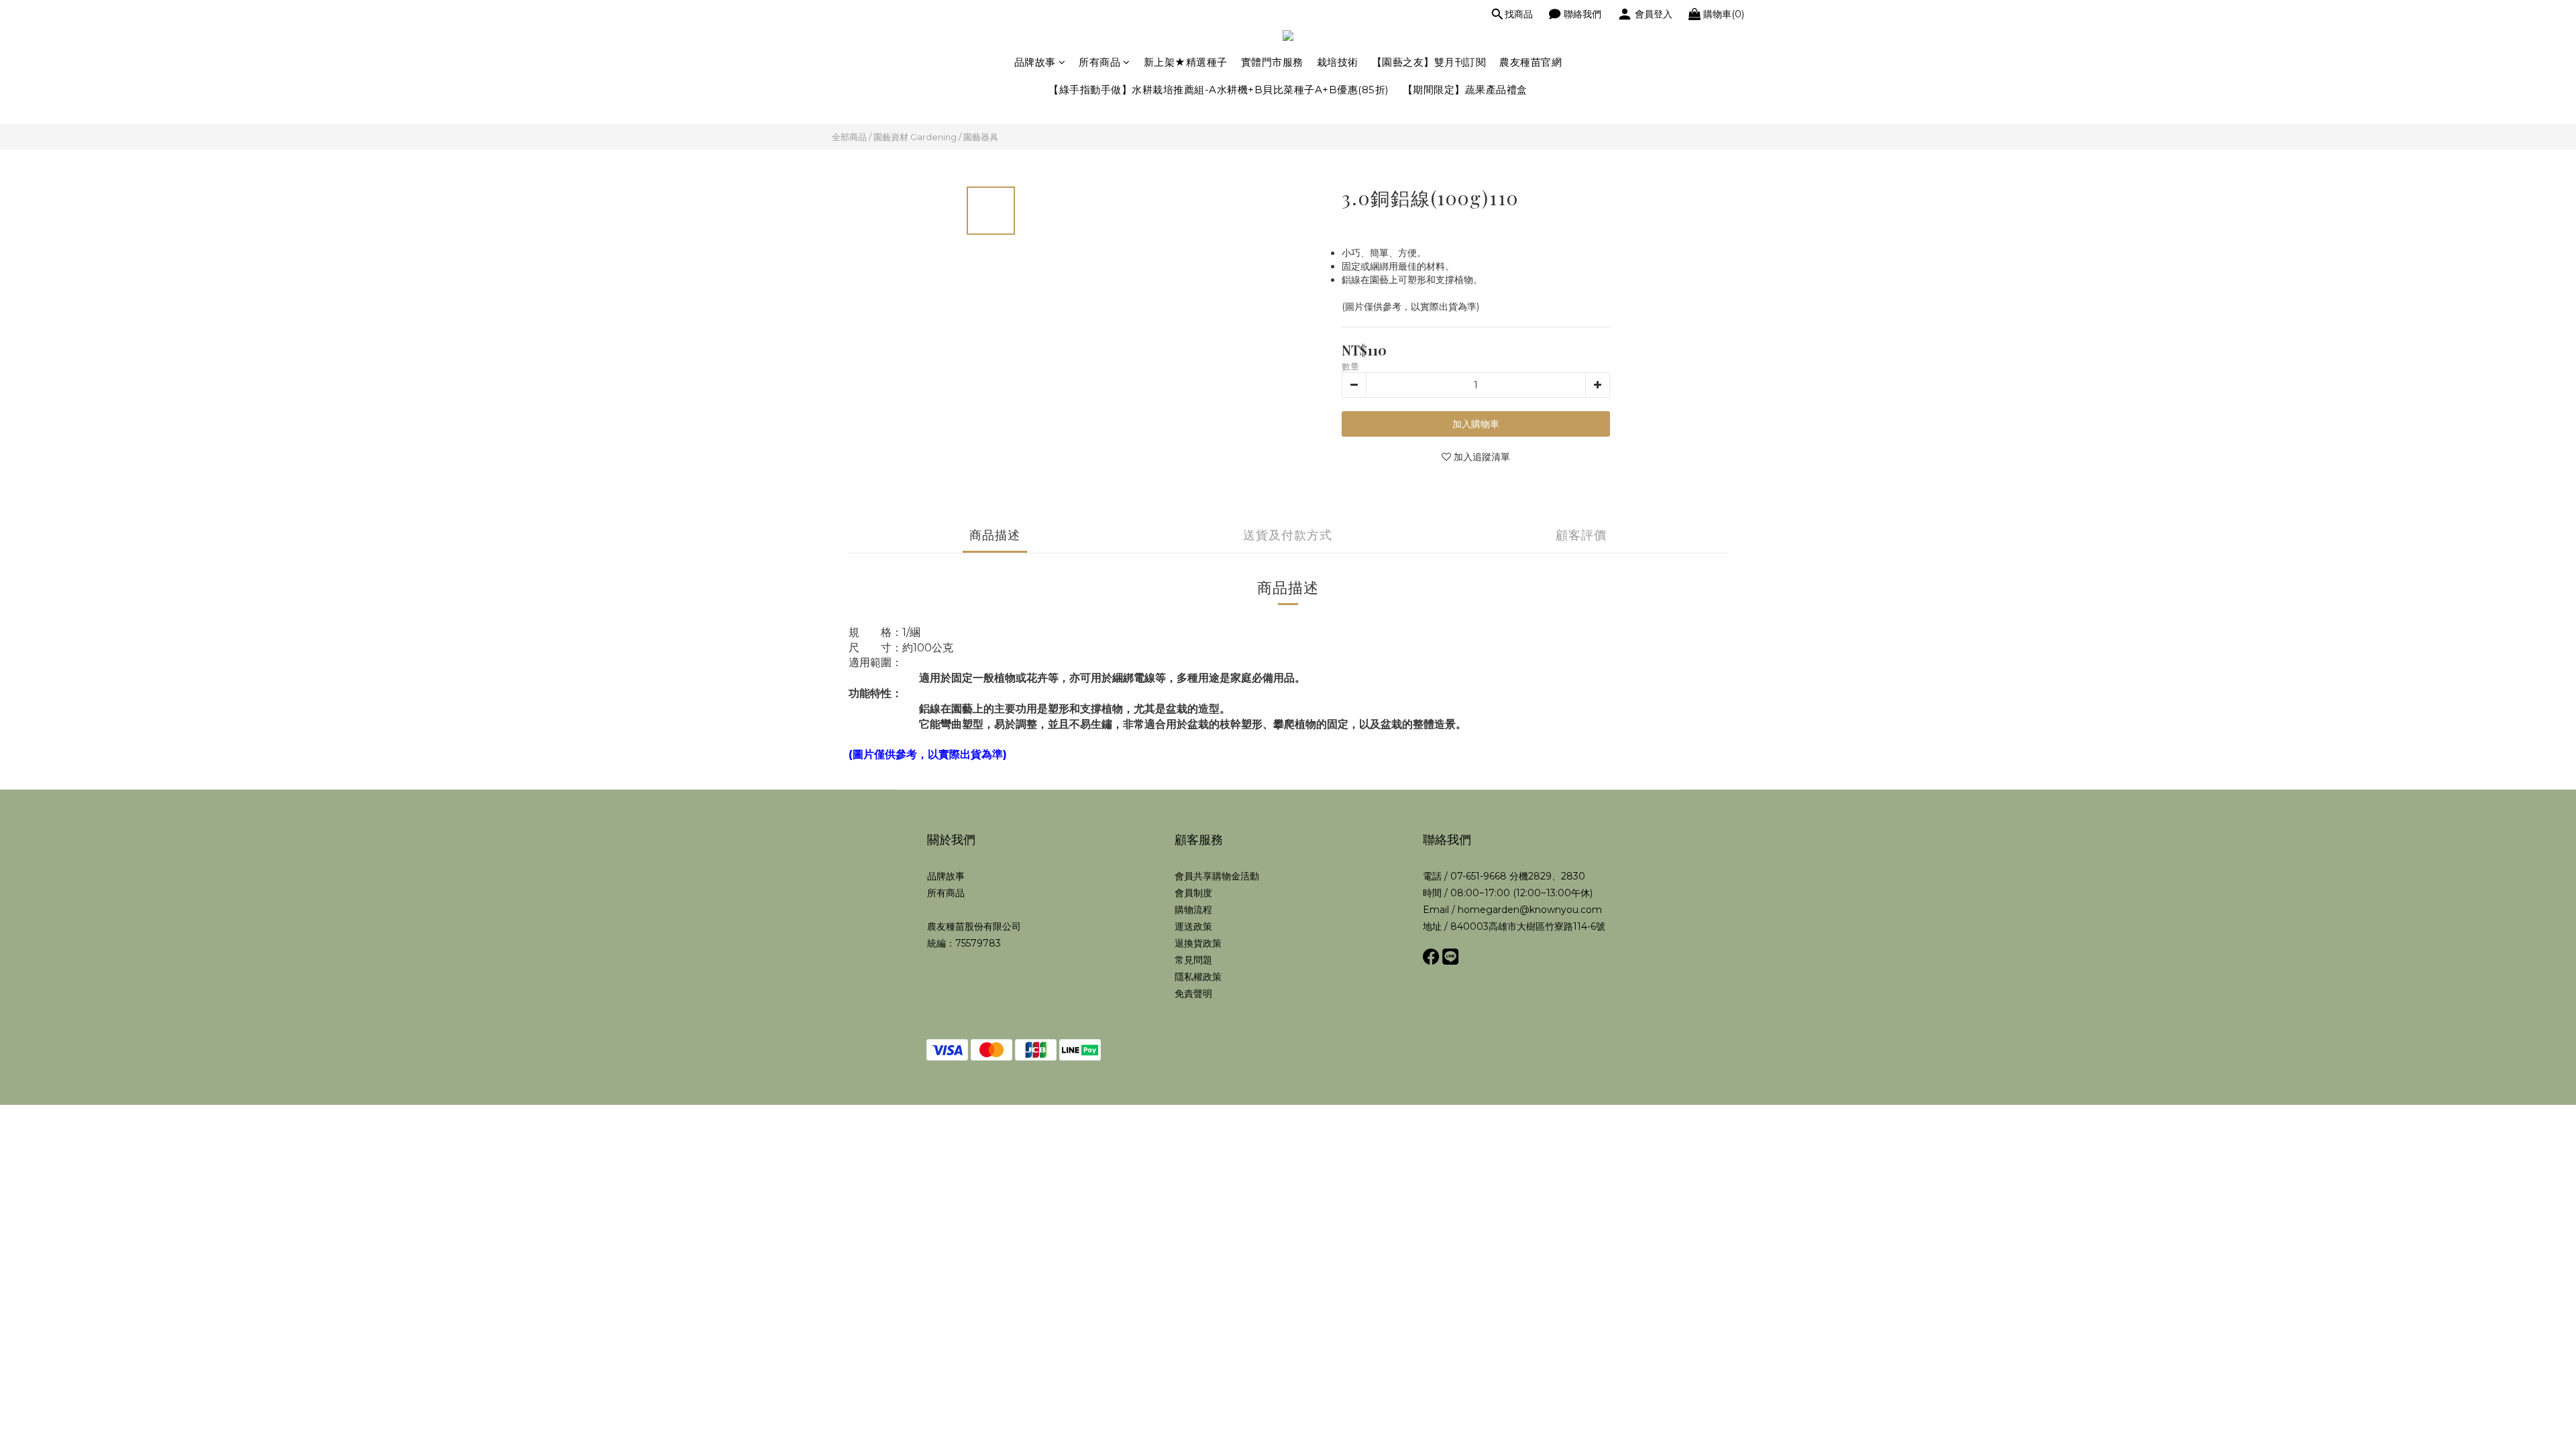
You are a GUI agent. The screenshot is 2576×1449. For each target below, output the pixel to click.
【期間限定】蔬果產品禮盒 (1465, 90)
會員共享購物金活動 (1217, 876)
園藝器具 (981, 137)
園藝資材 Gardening (915, 137)
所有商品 (1099, 62)
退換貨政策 (1198, 943)
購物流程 (1193, 910)
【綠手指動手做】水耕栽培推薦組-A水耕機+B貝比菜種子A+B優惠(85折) (1219, 90)
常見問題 (1193, 960)
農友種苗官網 (1531, 62)
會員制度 (1193, 893)
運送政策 (1193, 926)
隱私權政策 (1198, 977)
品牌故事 (1035, 62)
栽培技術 (1338, 62)
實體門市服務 (1272, 62)
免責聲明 (1193, 994)
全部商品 (849, 137)
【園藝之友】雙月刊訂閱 (1429, 62)
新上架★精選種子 (1186, 62)
